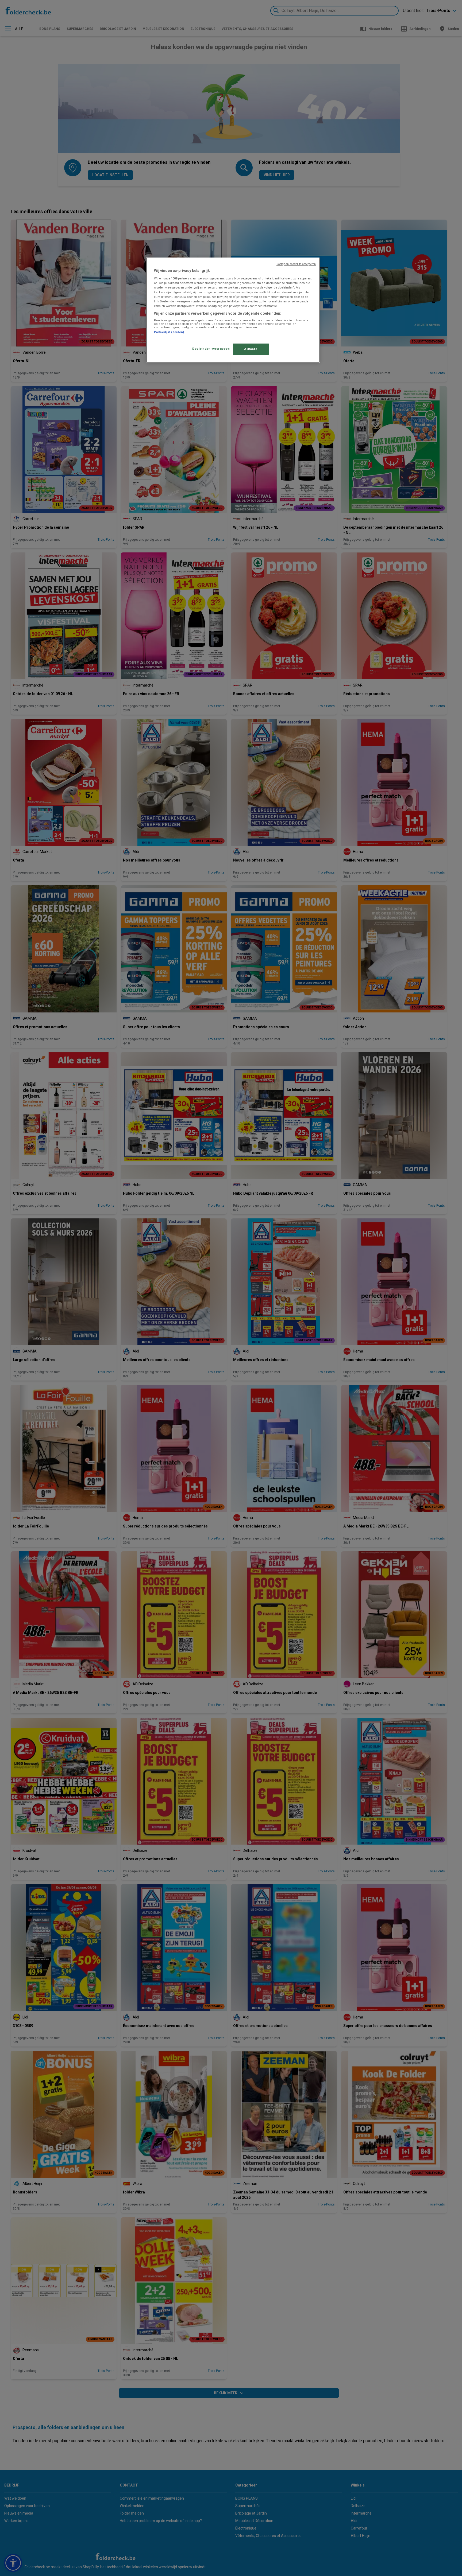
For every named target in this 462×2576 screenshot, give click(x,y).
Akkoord (251, 349)
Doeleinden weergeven (211, 349)
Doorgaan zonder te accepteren (296, 264)
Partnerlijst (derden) (169, 332)
